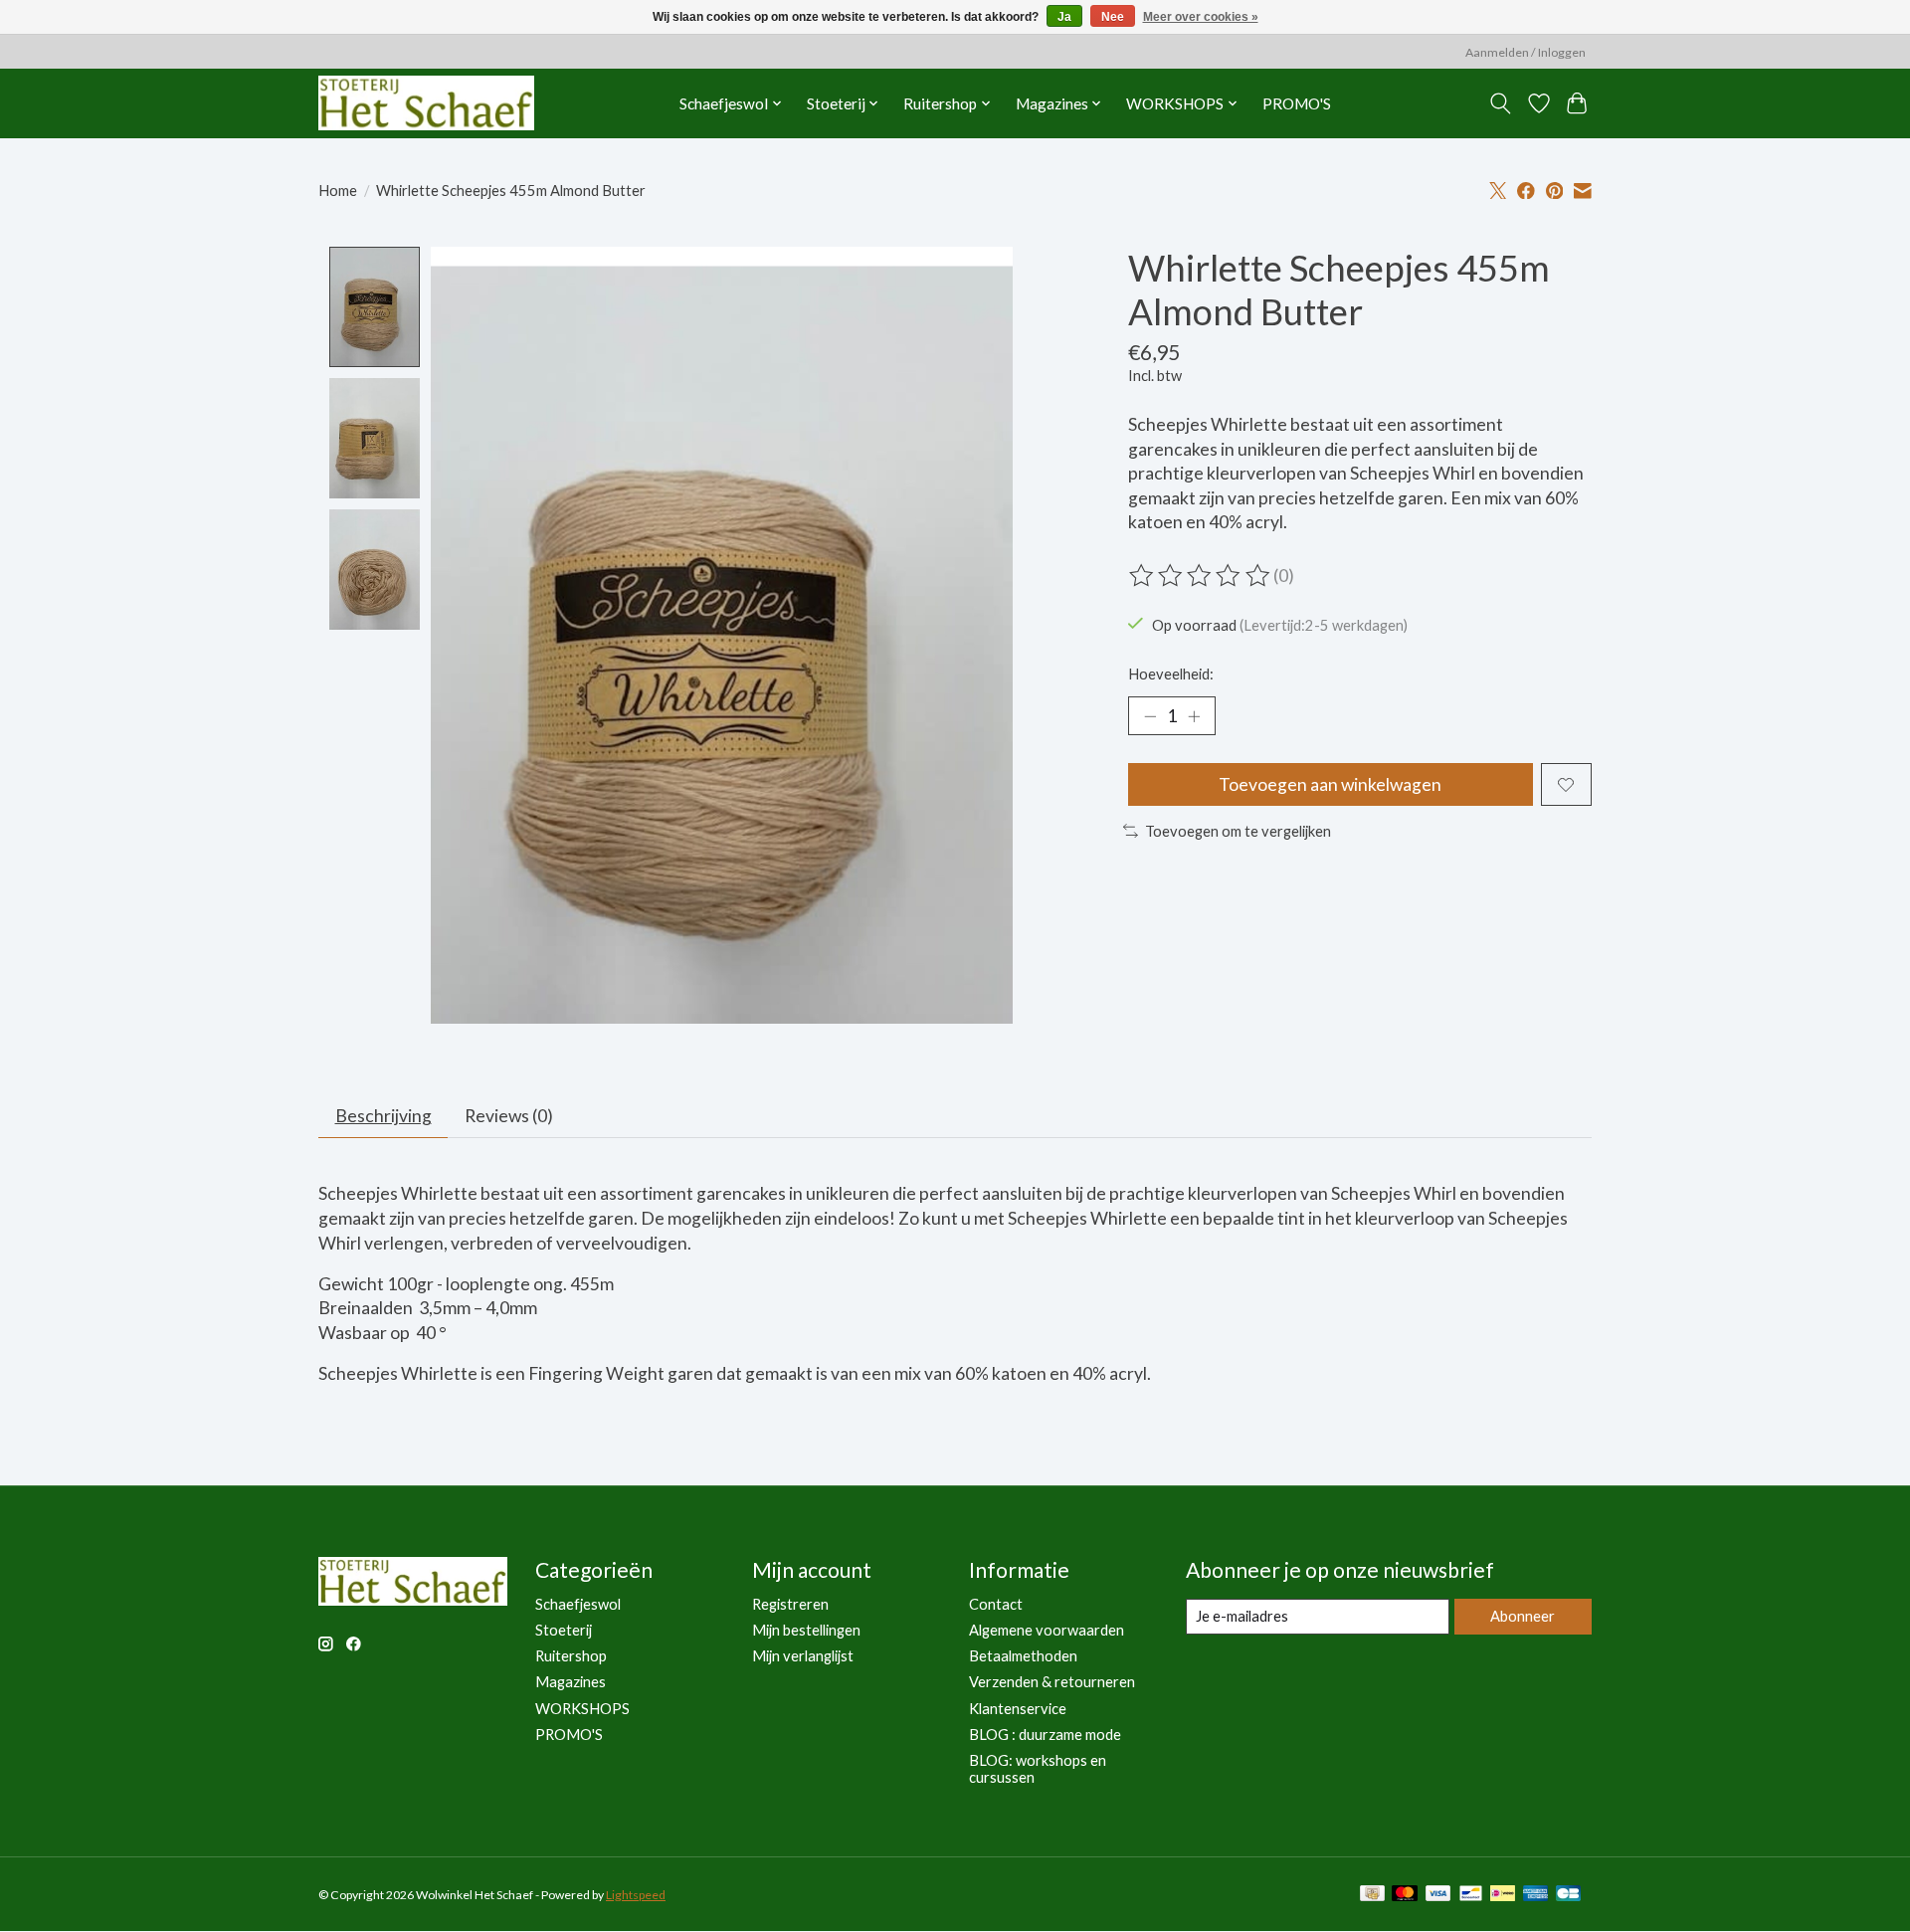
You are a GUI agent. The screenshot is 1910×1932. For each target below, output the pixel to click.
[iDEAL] (1503, 1895)
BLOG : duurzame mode (1045, 1735)
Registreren (790, 1604)
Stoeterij (564, 1630)
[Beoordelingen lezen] (1201, 576)
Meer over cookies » (1201, 17)
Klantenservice (1018, 1709)
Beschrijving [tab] (383, 1116)
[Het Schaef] (426, 103)
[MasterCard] (1405, 1895)
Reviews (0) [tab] (509, 1116)
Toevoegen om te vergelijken (1238, 831)
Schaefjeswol (578, 1604)
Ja (1064, 17)
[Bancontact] (1471, 1895)
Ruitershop (571, 1656)
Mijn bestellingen (806, 1630)
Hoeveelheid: (1171, 674)
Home (338, 191)
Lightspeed (636, 1895)
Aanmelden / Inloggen (1526, 52)
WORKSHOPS (582, 1709)
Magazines (571, 1682)
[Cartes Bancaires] (1568, 1895)
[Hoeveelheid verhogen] (1194, 716)
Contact (996, 1604)
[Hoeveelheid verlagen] (1150, 716)
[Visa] (1438, 1895)
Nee (1113, 17)
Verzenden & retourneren (1052, 1682)
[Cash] (1372, 1895)
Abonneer (1523, 1616)
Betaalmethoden (1023, 1656)
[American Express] (1536, 1895)
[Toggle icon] (1501, 103)
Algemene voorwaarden (1047, 1630)
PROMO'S (1297, 103)
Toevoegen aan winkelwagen (1330, 784)
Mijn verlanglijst (803, 1656)
